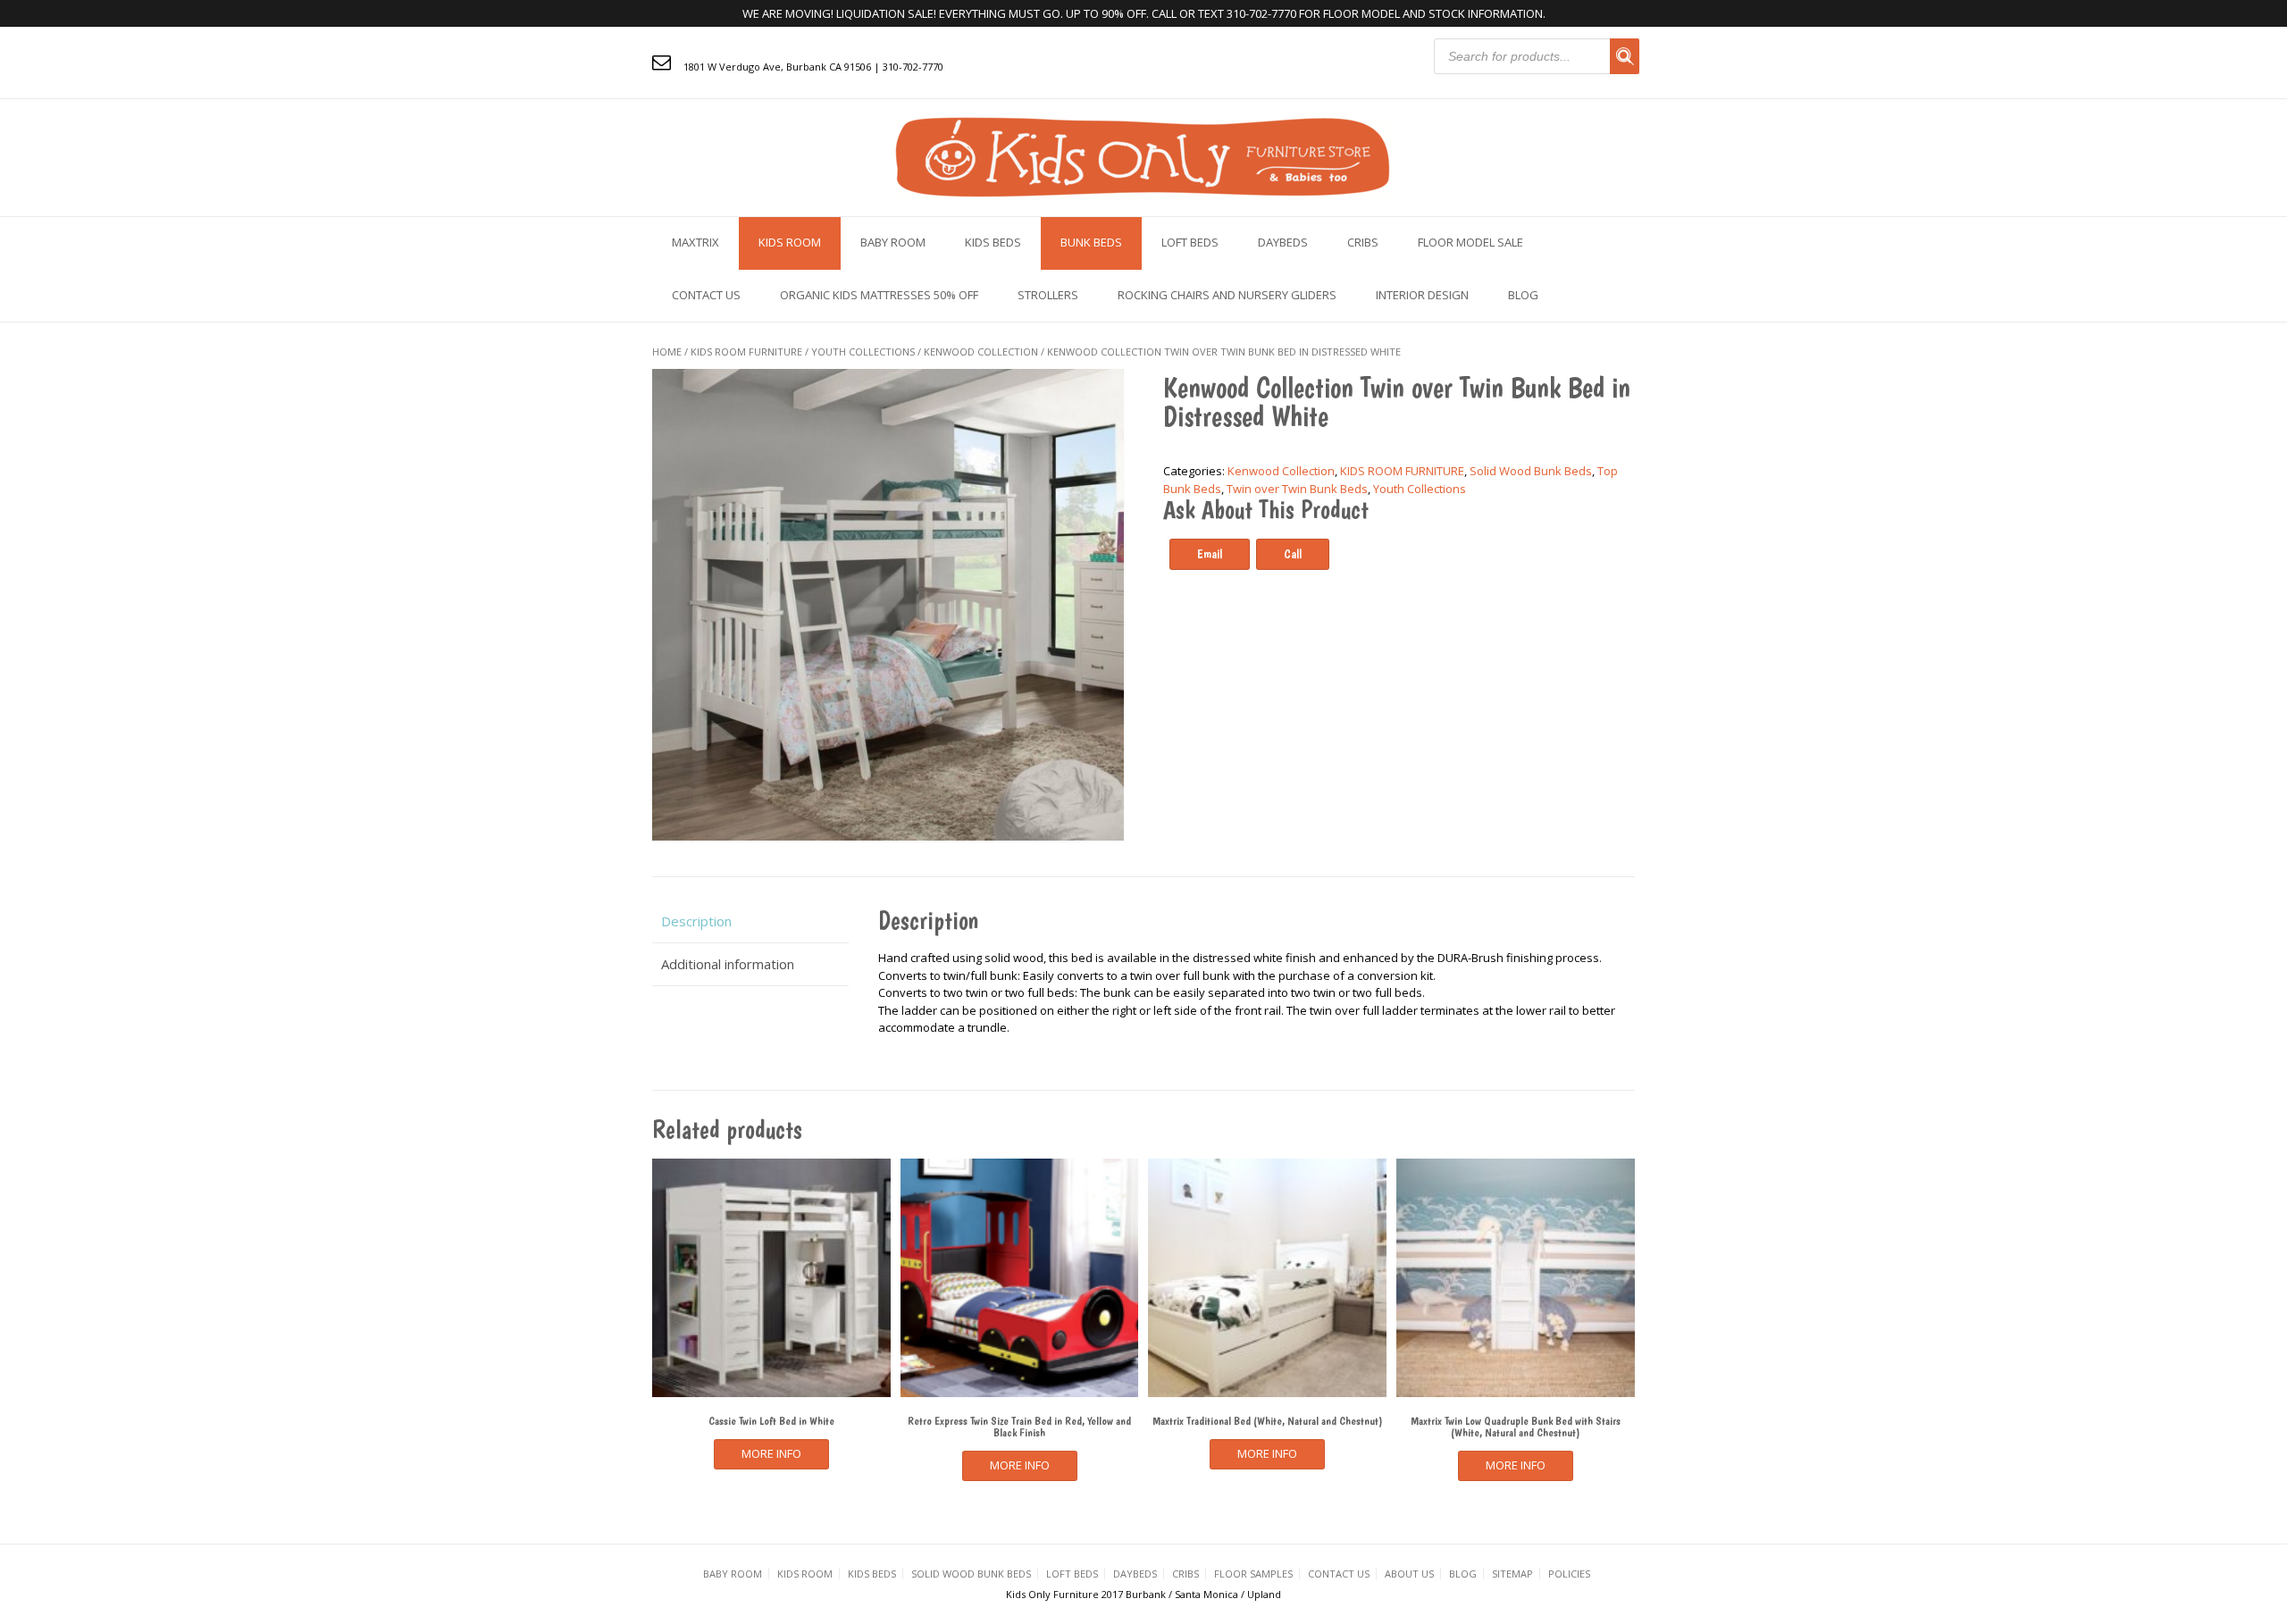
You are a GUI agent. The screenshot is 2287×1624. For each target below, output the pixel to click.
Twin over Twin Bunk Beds (1297, 489)
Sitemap (1512, 1574)
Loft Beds (1190, 242)
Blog (1523, 295)
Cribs (1363, 242)
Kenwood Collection (981, 352)
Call (1293, 554)
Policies (1569, 1574)
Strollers (1048, 295)
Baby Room (893, 242)
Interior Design (1422, 295)
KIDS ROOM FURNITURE (746, 352)
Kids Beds (993, 242)
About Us (1409, 1574)
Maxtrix (695, 242)
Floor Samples (1253, 1574)
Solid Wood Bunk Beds (1531, 471)
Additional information (728, 964)
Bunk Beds (1091, 242)
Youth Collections (863, 352)
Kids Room (790, 242)
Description (696, 921)
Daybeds (1283, 242)
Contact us (706, 295)
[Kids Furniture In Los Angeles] (1143, 156)
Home (667, 352)
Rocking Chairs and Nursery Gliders (1227, 295)
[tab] (750, 921)
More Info (771, 1453)
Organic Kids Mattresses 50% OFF (879, 295)
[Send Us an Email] (662, 62)
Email (1210, 554)
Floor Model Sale (1470, 242)
